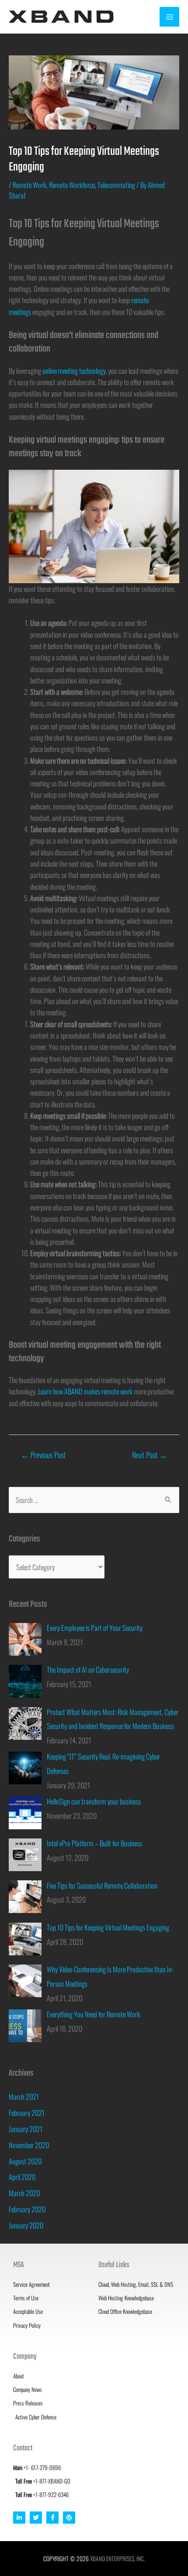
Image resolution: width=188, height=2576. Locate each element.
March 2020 (24, 2193)
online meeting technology (74, 371)
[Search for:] (94, 1500)
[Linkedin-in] (19, 2518)
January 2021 (26, 2129)
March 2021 (24, 2096)
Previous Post (43, 1455)
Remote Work (30, 185)
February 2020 (27, 2209)
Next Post (150, 1455)
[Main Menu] (169, 17)
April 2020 (22, 2177)
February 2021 (27, 2113)
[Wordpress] (69, 2518)
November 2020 (29, 2145)
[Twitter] (36, 2518)
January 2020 (26, 2225)
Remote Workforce (72, 185)
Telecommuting (116, 185)
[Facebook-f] (52, 2518)
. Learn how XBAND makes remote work (84, 1391)
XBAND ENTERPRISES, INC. (117, 2559)
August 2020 (25, 2161)
